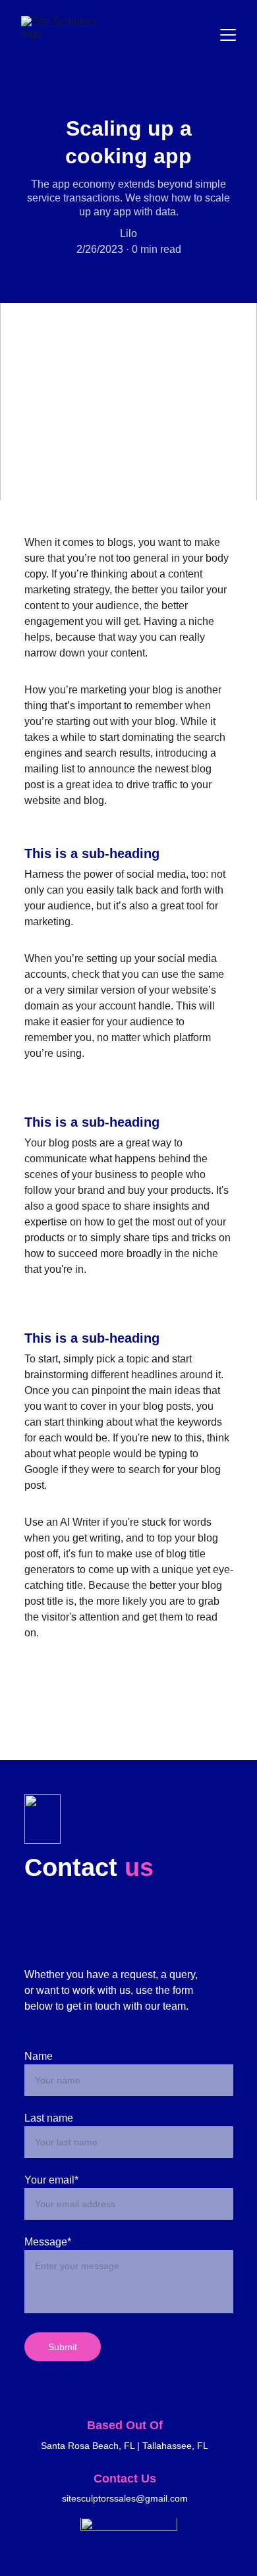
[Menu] (228, 35)
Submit (63, 2347)
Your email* (51, 2180)
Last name (49, 2118)
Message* (48, 2242)
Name (39, 2056)
